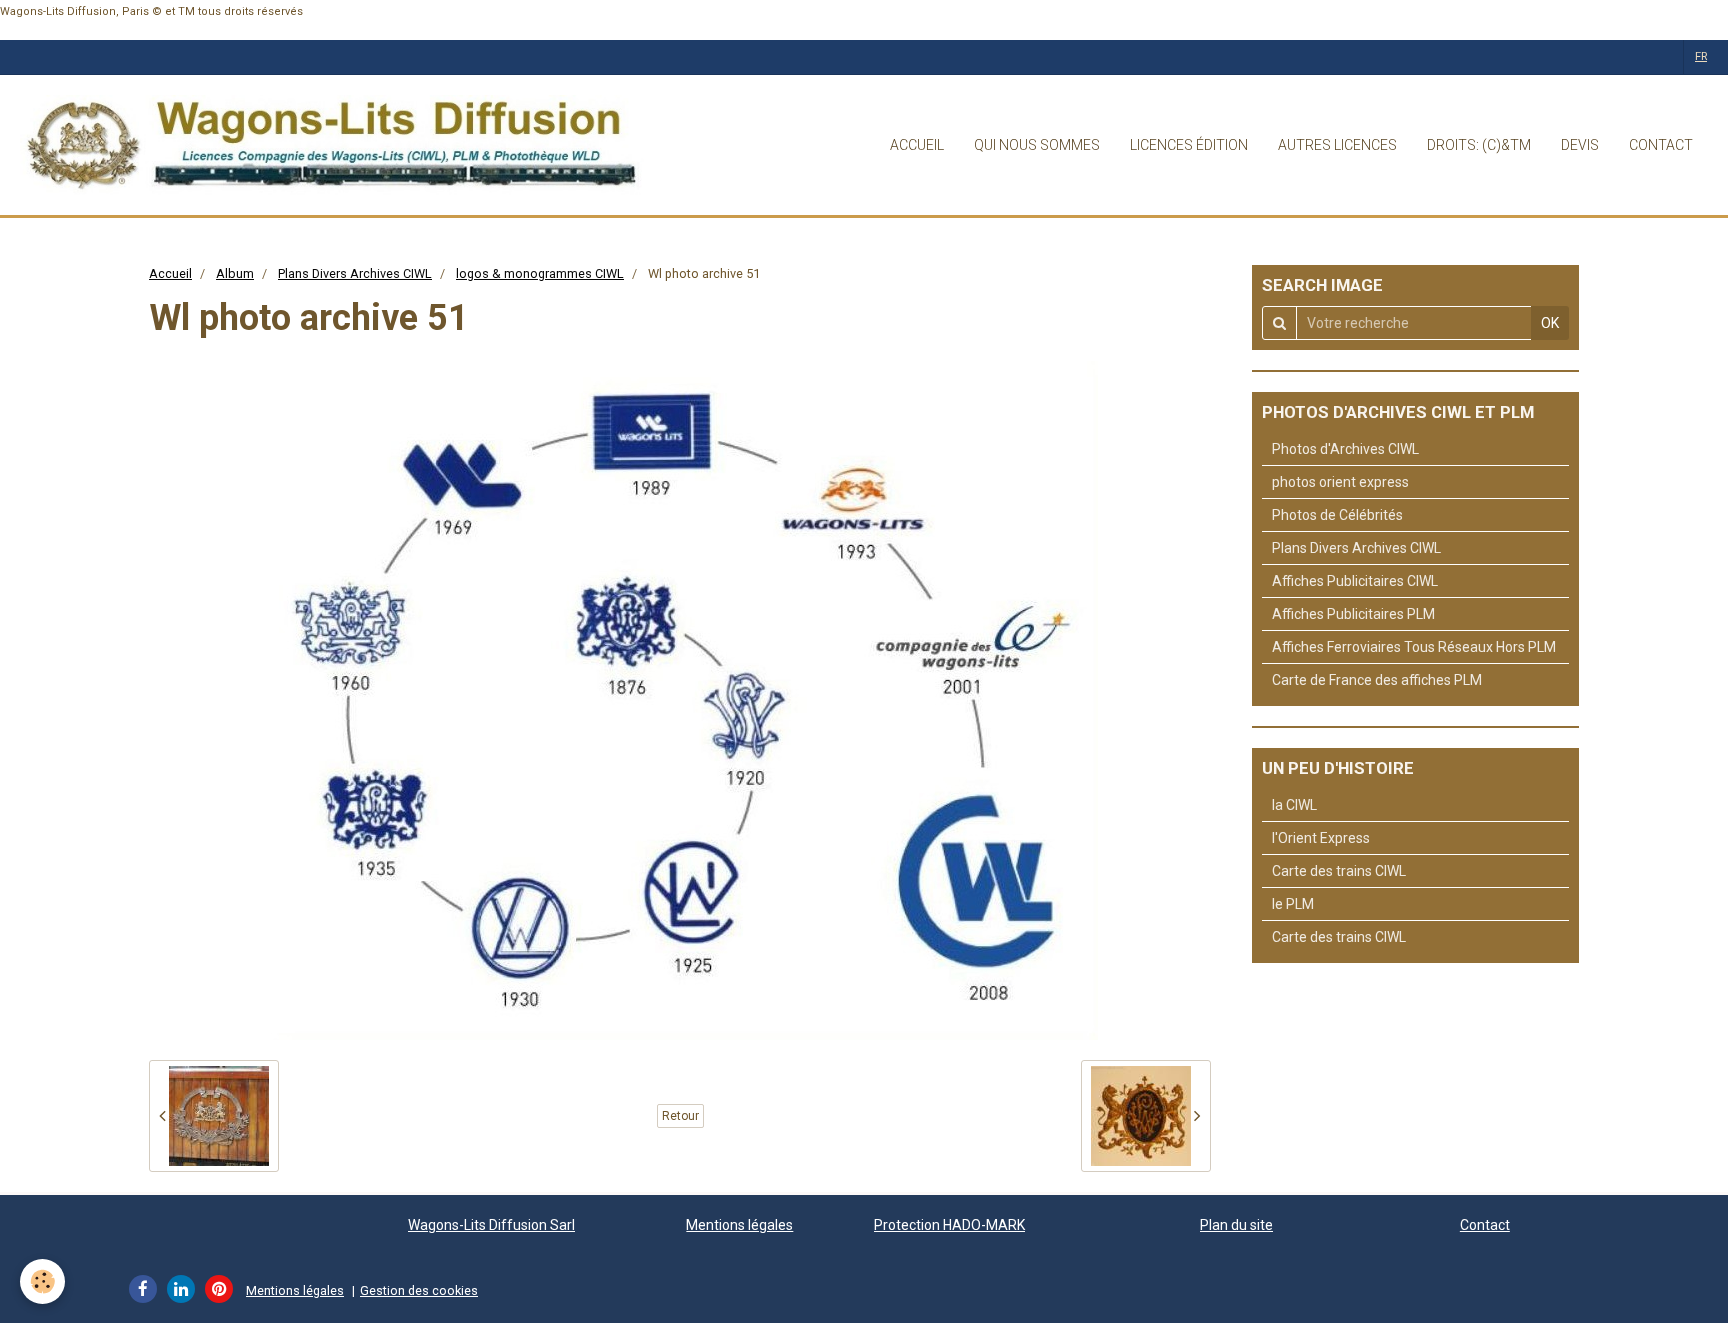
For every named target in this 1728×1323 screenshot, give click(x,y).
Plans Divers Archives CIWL (355, 273)
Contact (1485, 1225)
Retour (680, 1116)
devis (1580, 145)
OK (1550, 323)
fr (1701, 56)
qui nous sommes (1037, 145)
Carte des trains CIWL (1339, 871)
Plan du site (1236, 1225)
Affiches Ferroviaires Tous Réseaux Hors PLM (1414, 647)
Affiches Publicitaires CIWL (1355, 581)
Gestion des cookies (419, 1290)
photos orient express (1340, 482)
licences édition (1189, 145)
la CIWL (1294, 805)
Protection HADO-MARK (949, 1225)
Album (235, 273)
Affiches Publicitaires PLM (1353, 614)
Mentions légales (739, 1225)
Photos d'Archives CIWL (1345, 449)
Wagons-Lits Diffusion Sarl (491, 1225)
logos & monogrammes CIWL (540, 273)
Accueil (170, 273)
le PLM (1293, 904)
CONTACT (1661, 145)
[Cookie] (42, 1281)
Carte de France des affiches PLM (1377, 680)
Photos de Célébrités (1337, 515)
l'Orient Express (1321, 838)
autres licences (1337, 145)
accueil (917, 145)
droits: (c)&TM (1479, 145)
